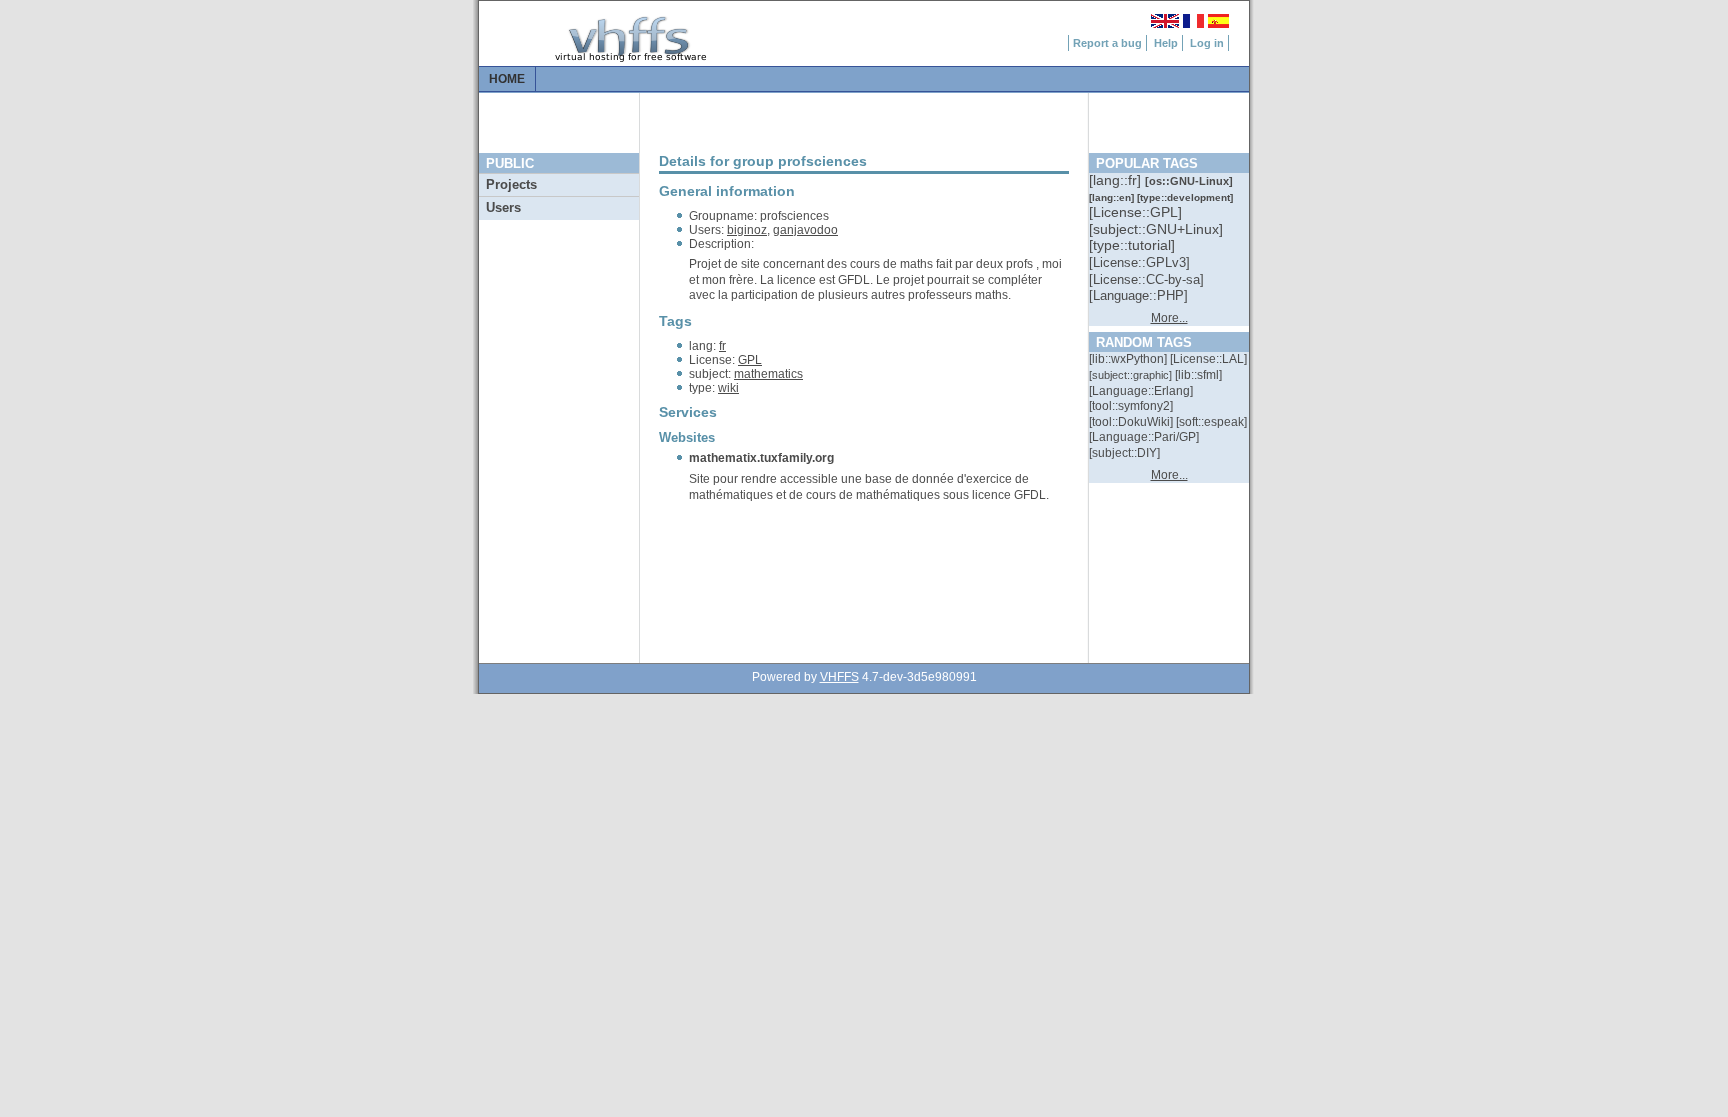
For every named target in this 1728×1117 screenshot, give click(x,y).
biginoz (747, 230)
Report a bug (1107, 43)
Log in (1207, 43)
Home (507, 79)
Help (1166, 43)
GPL (750, 360)
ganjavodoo (805, 230)
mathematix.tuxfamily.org (761, 458)
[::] (1117, 180)
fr (722, 346)
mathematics (768, 374)
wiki (728, 388)
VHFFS (839, 677)
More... (1169, 318)
